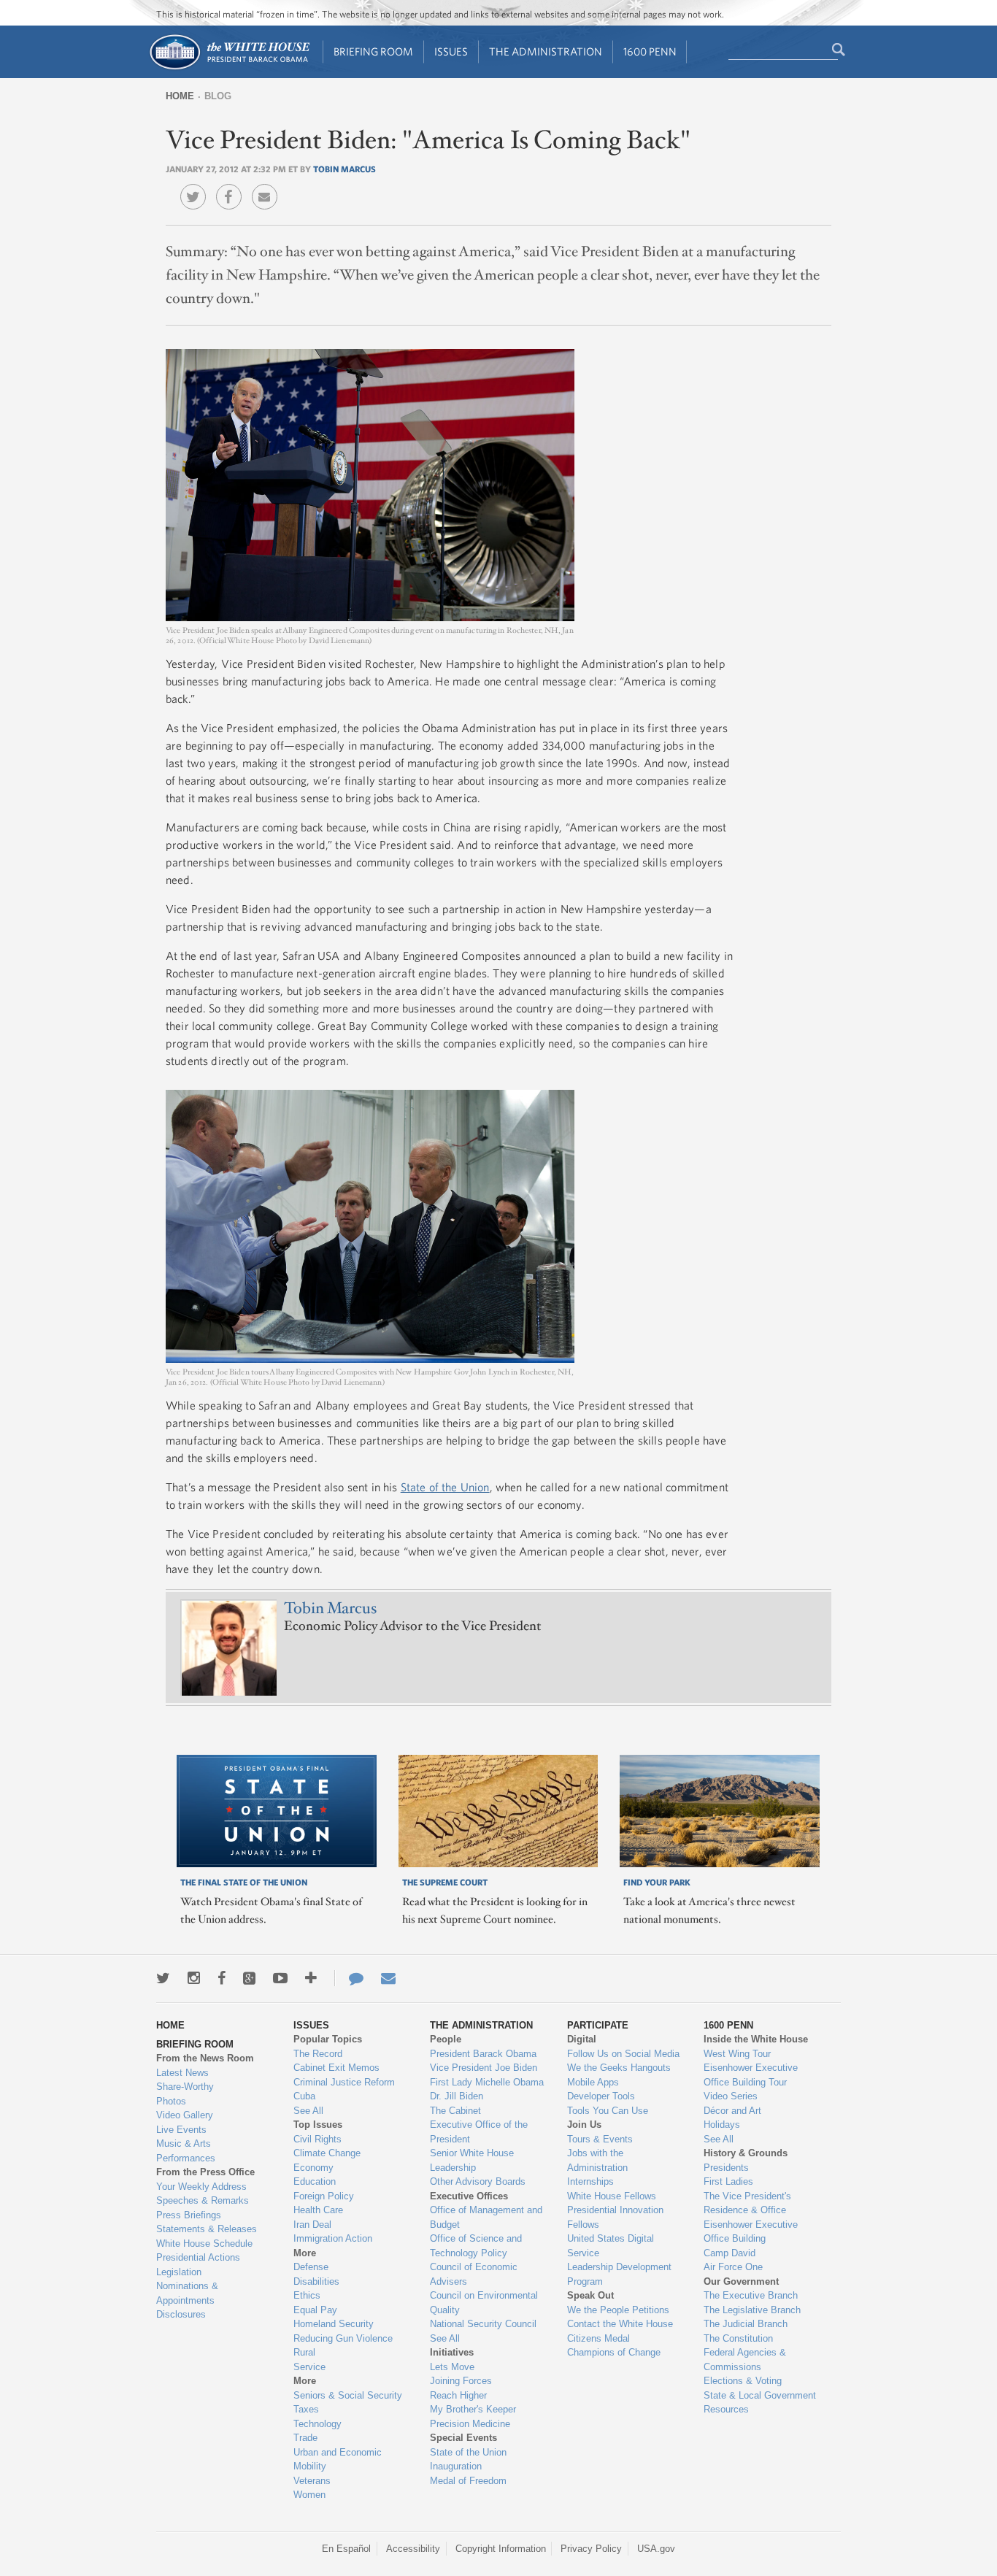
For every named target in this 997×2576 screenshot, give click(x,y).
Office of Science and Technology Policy (476, 2246)
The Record (318, 2054)
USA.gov (656, 2549)
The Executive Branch (751, 2295)
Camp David (730, 2253)
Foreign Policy (324, 2196)
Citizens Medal (598, 2338)
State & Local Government (760, 2395)
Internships (590, 2181)
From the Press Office (205, 2172)
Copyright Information (501, 2549)
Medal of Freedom (468, 2481)
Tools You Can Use (608, 2111)
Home (180, 96)
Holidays (722, 2125)
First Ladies (728, 2181)
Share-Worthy (185, 2087)
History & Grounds (746, 2153)
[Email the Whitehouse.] (388, 1978)
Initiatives (452, 2352)
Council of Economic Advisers (474, 2274)
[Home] (229, 68)
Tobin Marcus (344, 169)
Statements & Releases (207, 2229)
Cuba (304, 2096)
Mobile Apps (593, 2082)
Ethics (307, 2295)
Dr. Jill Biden (457, 2096)
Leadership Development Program (619, 2274)
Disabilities (316, 2281)
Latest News (182, 2073)
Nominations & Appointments (187, 2293)
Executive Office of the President (479, 2132)
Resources (726, 2409)
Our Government (741, 2281)
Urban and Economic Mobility (338, 2460)
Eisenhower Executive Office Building (751, 2232)
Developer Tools (601, 2096)
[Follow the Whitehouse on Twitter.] (163, 1978)
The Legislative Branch (752, 2310)
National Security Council (483, 2324)
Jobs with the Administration (597, 2160)
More (305, 2253)
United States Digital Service (611, 2246)
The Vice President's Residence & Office (747, 2203)
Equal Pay (315, 2310)
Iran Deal (312, 2225)
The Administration (546, 51)
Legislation (179, 2272)
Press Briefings (189, 2215)
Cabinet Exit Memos (336, 2068)
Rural (304, 2352)
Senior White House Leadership (472, 2160)
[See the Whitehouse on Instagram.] (194, 1978)
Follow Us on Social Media (623, 2054)
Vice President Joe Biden (484, 2068)
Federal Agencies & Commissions (745, 2360)
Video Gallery (185, 2115)
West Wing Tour (737, 2054)
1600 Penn (650, 51)
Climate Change (327, 2153)
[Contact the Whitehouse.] (349, 1978)
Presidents (726, 2168)
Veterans (312, 2481)
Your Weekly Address (201, 2187)
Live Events (181, 2130)
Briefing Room (373, 51)
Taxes (306, 2409)
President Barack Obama (483, 2054)
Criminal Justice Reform (344, 2082)
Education (315, 2181)
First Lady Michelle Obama (487, 2082)
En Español (346, 2549)
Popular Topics (328, 2039)
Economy (313, 2168)
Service (309, 2367)
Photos (171, 2101)
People (446, 2039)
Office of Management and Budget (486, 2217)
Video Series (731, 2096)
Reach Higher (458, 2395)
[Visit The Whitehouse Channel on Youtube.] (280, 1978)
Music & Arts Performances (186, 2151)
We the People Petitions (618, 2310)
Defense (311, 2267)
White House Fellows (612, 2196)
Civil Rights (317, 2139)
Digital (582, 2039)
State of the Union (445, 1487)
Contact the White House (620, 2324)
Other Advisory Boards (478, 2181)
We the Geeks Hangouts (619, 2068)
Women (309, 2495)
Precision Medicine (470, 2424)
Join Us (584, 2125)
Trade (305, 2438)
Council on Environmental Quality (484, 2303)
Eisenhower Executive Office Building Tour (751, 2075)
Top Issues (318, 2125)
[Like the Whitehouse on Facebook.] (222, 1978)
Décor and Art (732, 2111)
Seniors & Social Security (348, 2395)
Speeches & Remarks (203, 2200)
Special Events (463, 2438)
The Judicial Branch (746, 2324)
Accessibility (413, 2549)
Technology (317, 2424)
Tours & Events (600, 2139)
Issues (451, 51)
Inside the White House (756, 2039)
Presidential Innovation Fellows (615, 2217)
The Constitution (738, 2338)
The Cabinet (455, 2111)
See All (308, 2111)
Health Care (318, 2210)
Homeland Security (334, 2324)
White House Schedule (204, 2244)
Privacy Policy (591, 2549)
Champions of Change (614, 2352)
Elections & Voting (743, 2381)
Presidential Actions (198, 2257)
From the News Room (205, 2058)
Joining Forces (461, 2381)
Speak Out (590, 2295)
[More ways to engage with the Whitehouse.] (311, 1978)
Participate (598, 2025)
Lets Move (452, 2367)
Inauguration (456, 2466)
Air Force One (733, 2267)
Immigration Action (333, 2238)
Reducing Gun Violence (343, 2338)
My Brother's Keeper (473, 2409)
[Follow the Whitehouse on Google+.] (249, 1978)
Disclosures (181, 2314)
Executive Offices (469, 2196)
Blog (218, 96)
